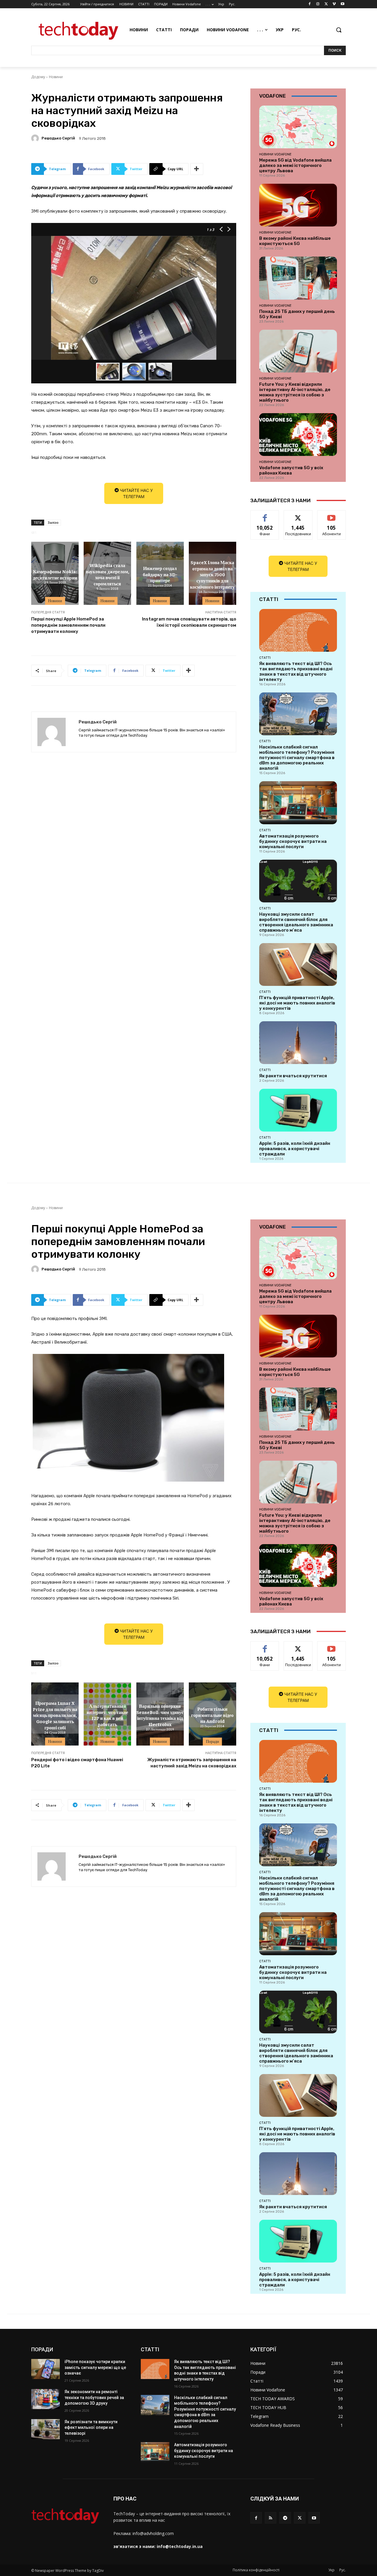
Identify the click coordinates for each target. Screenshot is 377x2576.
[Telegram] (285, 2518)
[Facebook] (310, 4)
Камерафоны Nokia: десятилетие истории (55, 574)
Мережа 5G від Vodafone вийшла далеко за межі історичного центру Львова (295, 165)
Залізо (53, 522)
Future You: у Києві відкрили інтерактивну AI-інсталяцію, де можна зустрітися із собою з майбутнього (295, 392)
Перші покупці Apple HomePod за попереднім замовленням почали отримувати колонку (68, 625)
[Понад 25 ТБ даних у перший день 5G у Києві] (298, 278)
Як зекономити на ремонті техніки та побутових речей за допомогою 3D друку (94, 2397)
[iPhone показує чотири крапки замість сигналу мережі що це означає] (46, 2369)
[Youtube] (342, 4)
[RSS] (271, 2518)
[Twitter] (326, 4)
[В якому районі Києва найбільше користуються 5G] (298, 205)
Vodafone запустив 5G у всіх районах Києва (291, 470)
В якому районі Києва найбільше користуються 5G (295, 241)
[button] (339, 30)
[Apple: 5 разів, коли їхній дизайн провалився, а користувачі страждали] (298, 1110)
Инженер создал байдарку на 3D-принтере (160, 574)
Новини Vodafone (275, 154)
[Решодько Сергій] (36, 138)
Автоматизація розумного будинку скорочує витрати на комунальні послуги (293, 841)
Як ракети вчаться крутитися (293, 1076)
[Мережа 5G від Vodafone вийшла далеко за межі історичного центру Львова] (298, 127)
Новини (56, 77)
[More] (197, 169)
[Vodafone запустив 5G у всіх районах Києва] (298, 435)
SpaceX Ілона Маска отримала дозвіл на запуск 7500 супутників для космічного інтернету (212, 574)
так (265, 515)
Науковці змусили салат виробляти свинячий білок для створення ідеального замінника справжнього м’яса (296, 922)
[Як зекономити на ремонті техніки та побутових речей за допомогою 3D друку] (46, 2399)
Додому (38, 77)
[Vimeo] (334, 4)
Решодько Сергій (58, 138)
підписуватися (333, 515)
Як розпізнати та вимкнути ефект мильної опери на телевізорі (91, 2428)
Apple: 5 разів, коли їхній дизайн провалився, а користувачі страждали (295, 1149)
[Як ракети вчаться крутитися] (298, 1043)
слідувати (298, 515)
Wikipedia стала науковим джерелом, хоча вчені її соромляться (108, 574)
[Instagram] (318, 4)
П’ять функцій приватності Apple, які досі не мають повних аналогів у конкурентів (297, 1003)
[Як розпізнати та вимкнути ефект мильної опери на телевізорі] (46, 2429)
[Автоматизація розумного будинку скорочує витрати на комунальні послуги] (298, 803)
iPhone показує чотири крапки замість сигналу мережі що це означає (95, 2367)
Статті (265, 658)
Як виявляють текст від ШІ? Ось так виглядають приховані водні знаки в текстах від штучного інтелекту (296, 671)
